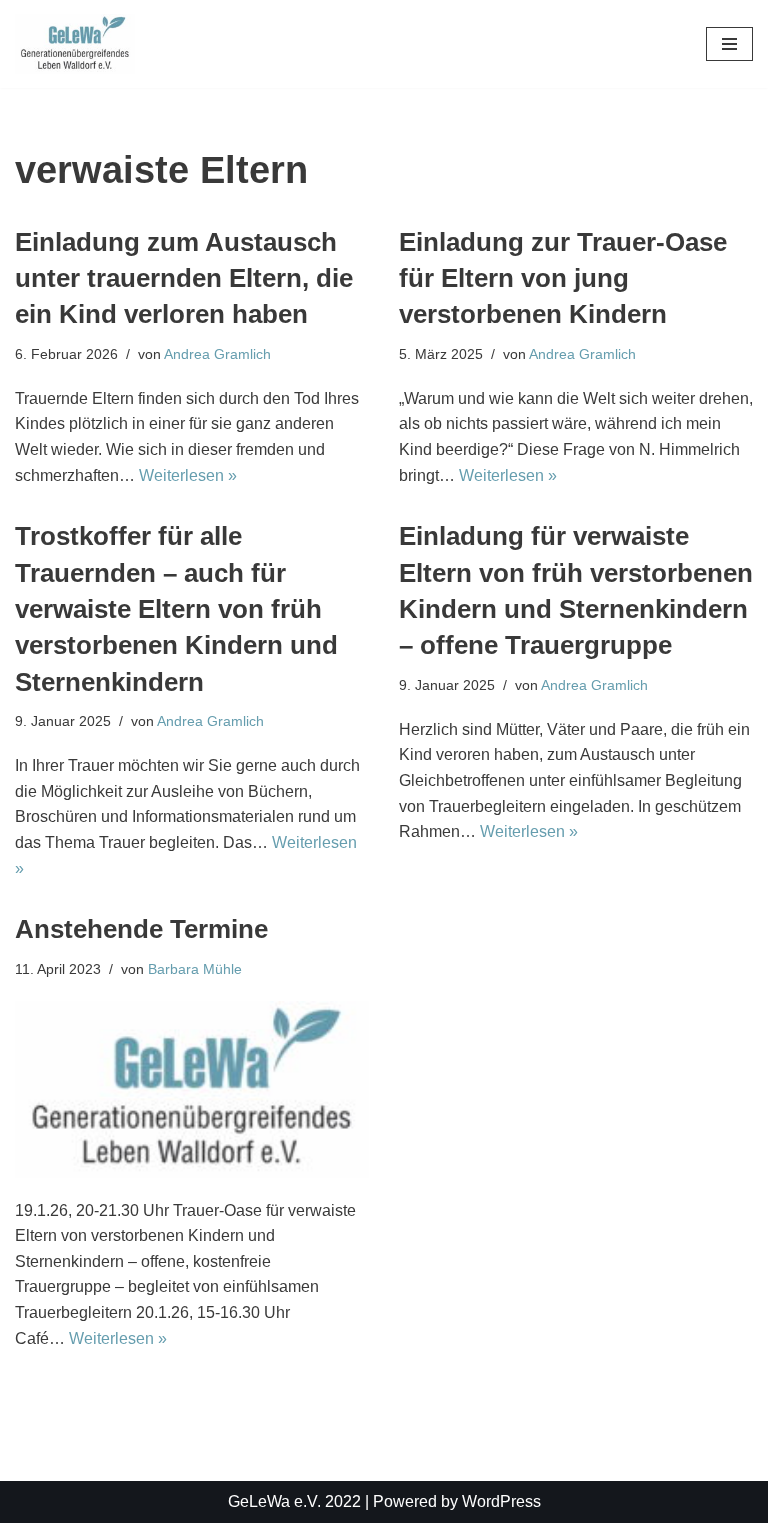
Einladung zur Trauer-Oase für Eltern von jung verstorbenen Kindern (563, 278)
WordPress (501, 1501)
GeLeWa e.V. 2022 (294, 1501)
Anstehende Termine (141, 929)
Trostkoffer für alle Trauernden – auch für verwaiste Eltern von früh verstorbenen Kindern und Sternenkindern (176, 609)
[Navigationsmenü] (729, 44)
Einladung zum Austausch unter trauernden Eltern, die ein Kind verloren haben (184, 278)
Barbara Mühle (195, 969)
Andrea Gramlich (217, 354)
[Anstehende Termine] (192, 1089)
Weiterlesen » (188, 475)
